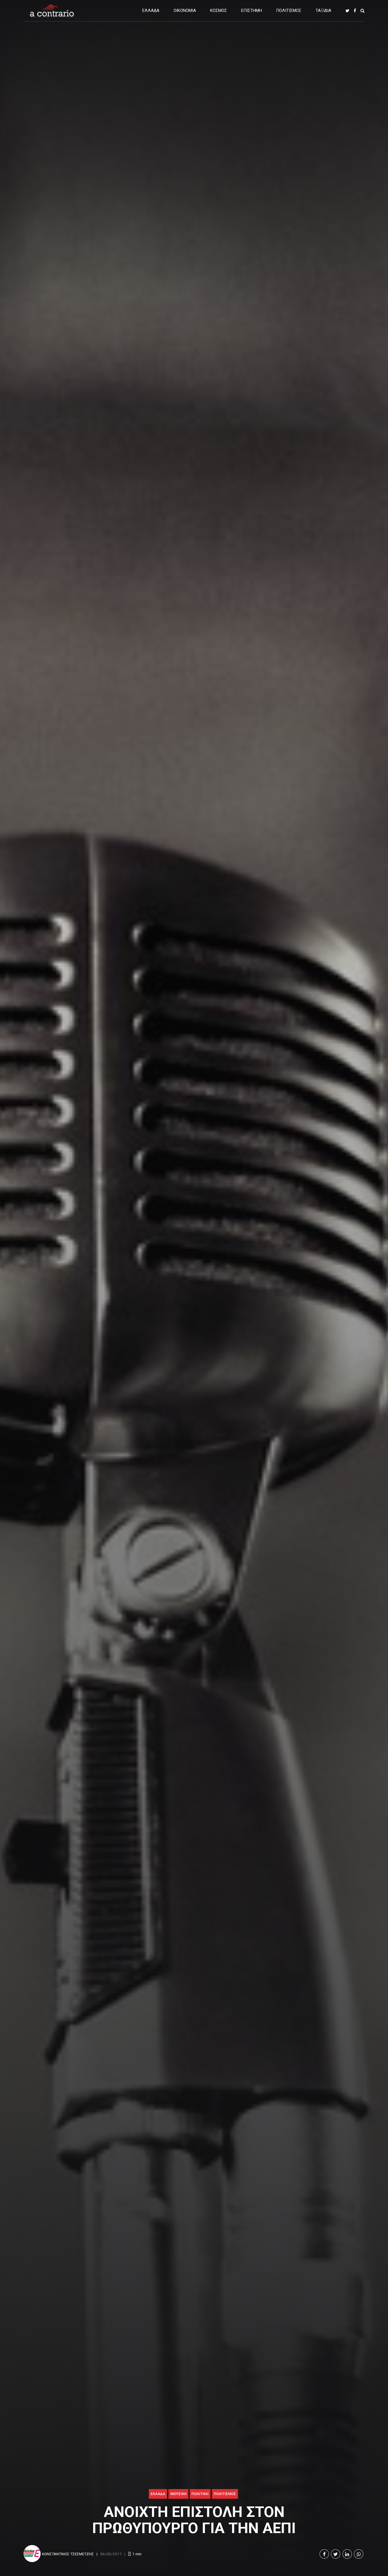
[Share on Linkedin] (347, 2554)
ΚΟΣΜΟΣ (219, 11)
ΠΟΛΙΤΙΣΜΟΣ (289, 11)
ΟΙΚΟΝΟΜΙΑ (185, 11)
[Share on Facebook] (324, 2554)
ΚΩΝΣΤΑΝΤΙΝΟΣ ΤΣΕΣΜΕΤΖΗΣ (68, 2554)
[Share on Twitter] (336, 2554)
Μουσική (179, 2494)
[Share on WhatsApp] (359, 2554)
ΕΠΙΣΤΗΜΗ (252, 11)
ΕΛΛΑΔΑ (151, 11)
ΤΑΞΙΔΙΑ (323, 11)
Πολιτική (200, 2494)
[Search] (362, 11)
